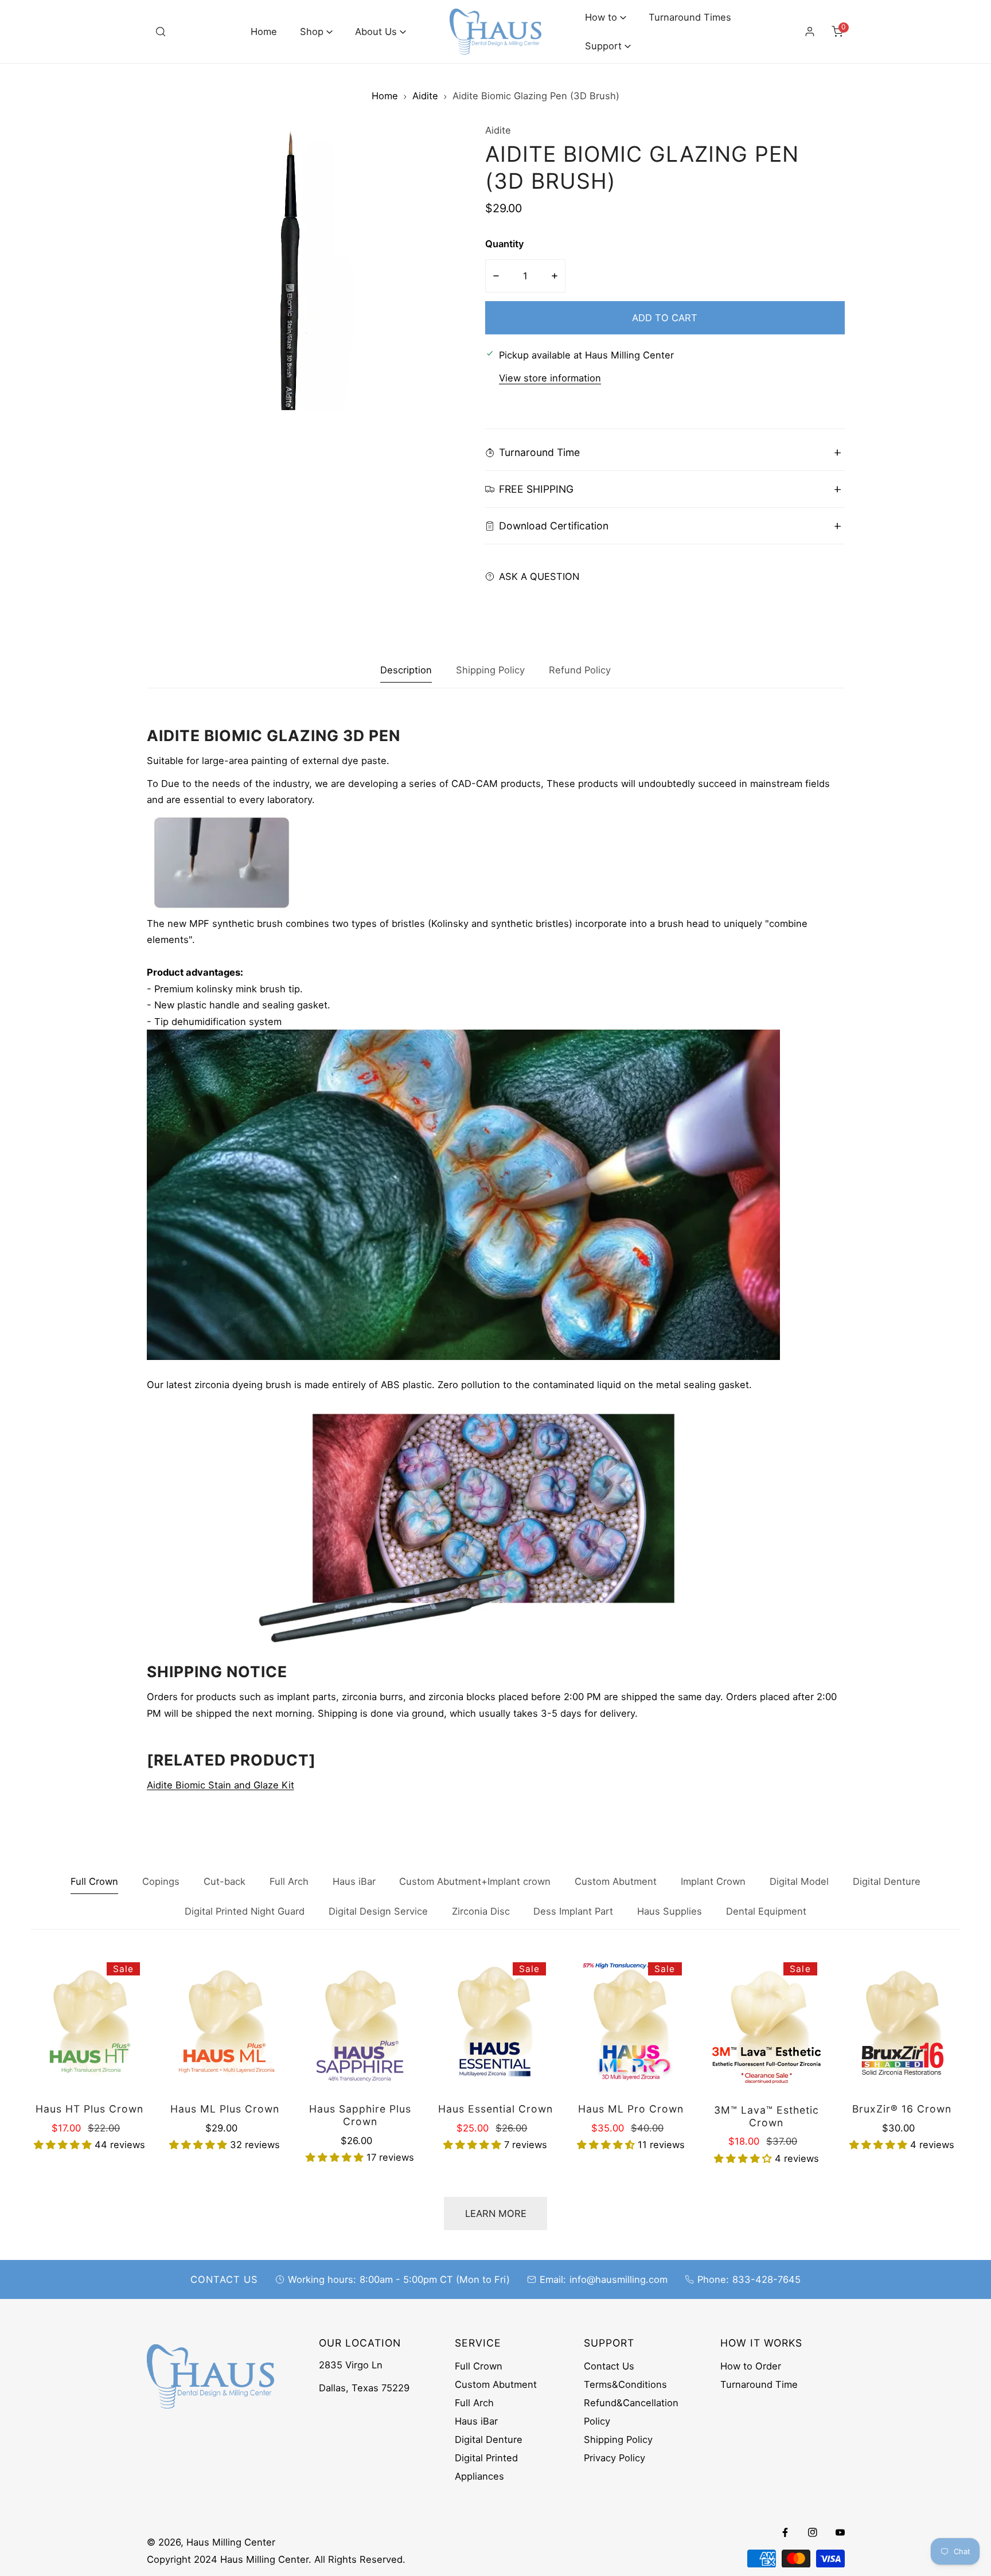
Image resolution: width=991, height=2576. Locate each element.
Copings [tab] (161, 1881)
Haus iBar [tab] (354, 1881)
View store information (550, 379)
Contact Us (609, 2366)
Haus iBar (476, 2421)
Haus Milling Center (231, 2542)
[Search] (161, 32)
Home (385, 96)
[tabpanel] (496, 1260)
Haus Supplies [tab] (670, 1911)
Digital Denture (489, 2439)
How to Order (751, 2366)
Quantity (505, 244)
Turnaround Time (759, 2384)
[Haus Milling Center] (495, 32)
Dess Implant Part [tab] (573, 1911)
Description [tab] (406, 670)
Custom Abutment (496, 2384)
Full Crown (479, 2366)
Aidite (425, 96)
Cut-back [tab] (225, 1881)
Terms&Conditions (625, 2384)
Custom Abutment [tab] (616, 1881)
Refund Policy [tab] (580, 670)
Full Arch (474, 2403)
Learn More (496, 2213)
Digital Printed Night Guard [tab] (245, 1911)
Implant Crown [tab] (713, 1881)
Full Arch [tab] (289, 1881)
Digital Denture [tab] (887, 1881)
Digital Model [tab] (799, 1881)
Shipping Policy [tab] (490, 670)
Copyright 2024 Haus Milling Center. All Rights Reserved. (276, 2559)
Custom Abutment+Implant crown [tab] (475, 1881)
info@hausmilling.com (619, 2279)
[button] (316, 32)
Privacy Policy (615, 2458)
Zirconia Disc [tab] (481, 1911)
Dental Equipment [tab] (766, 1911)
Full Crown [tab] (94, 1881)
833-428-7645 (766, 2279)
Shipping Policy (618, 2439)
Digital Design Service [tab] (378, 1911)
